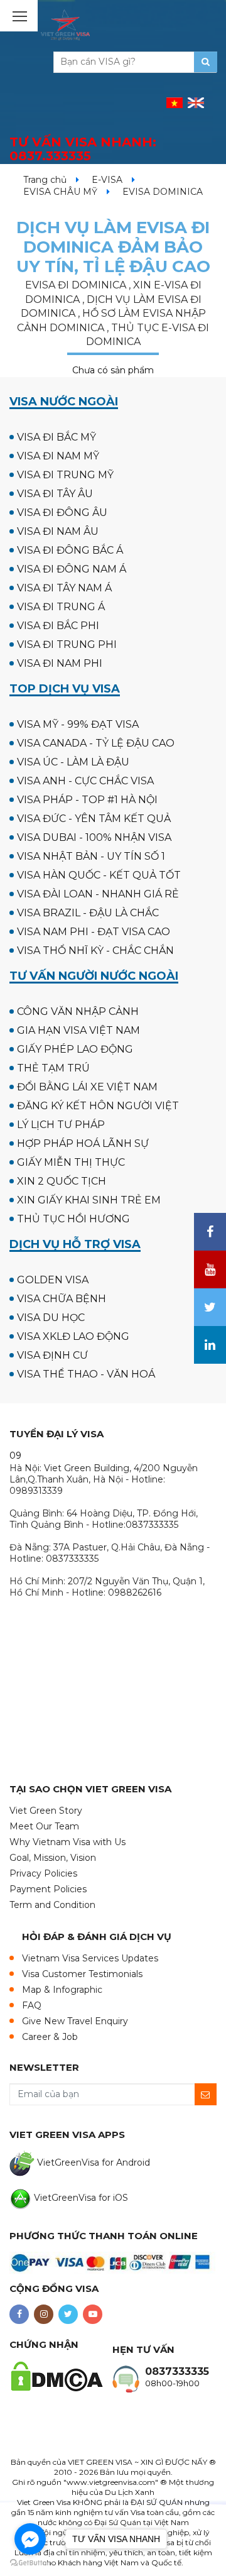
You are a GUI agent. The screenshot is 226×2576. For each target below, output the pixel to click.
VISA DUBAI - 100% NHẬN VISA (94, 837)
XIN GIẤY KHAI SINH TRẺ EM (89, 1200)
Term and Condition (52, 1905)
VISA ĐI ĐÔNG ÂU (62, 512)
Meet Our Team (44, 1826)
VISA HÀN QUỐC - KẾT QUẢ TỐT (99, 875)
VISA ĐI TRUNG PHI (67, 644)
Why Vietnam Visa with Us (67, 1842)
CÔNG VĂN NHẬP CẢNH (78, 1011)
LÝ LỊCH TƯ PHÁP (61, 1125)
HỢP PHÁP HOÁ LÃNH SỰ (83, 1143)
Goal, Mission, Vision (53, 1858)
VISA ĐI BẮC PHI (58, 626)
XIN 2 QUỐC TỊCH (62, 1181)
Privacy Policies (43, 1873)
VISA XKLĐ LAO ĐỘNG (73, 1336)
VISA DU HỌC (51, 1318)
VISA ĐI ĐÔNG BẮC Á (70, 550)
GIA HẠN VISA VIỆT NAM (78, 1030)
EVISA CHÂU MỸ (60, 192)
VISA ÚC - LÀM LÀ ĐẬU (73, 762)
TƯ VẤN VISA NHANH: (83, 149)
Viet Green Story (46, 1811)
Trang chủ (45, 180)
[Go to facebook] (30, 2539)
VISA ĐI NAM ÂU (58, 531)
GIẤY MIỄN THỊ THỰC (71, 1162)
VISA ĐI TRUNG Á (61, 607)
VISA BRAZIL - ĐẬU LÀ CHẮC (88, 913)
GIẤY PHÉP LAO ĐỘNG (75, 1049)
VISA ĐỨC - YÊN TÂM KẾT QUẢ (94, 819)
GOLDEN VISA (53, 1280)
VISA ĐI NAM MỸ (58, 456)
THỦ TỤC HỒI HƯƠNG (73, 1219)
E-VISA (107, 180)
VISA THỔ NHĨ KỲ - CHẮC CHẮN (95, 951)
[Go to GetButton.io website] (30, 2563)
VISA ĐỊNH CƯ (52, 1355)
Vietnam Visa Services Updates (90, 1958)
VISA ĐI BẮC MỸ (56, 437)
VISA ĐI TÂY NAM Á (64, 588)
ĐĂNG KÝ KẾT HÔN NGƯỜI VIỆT (98, 1106)
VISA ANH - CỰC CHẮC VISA (85, 781)
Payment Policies (48, 1889)
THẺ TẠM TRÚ (53, 1068)
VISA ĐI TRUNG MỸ (65, 475)
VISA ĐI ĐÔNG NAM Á (72, 569)
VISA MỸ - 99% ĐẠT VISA (78, 724)
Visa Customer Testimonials (82, 1974)
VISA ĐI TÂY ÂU (55, 494)
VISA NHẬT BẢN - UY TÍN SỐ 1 (91, 856)
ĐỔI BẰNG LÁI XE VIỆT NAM (87, 1087)
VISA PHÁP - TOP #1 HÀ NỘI (87, 800)
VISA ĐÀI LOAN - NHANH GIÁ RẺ (98, 894)
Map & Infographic (62, 1990)
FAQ (32, 2005)
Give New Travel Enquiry (75, 2021)
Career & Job (50, 2037)
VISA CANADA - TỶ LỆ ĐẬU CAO (96, 743)
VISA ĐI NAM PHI (60, 663)
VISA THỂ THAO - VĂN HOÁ (86, 1374)
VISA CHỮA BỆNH (62, 1299)
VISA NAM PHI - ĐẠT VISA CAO (94, 932)
